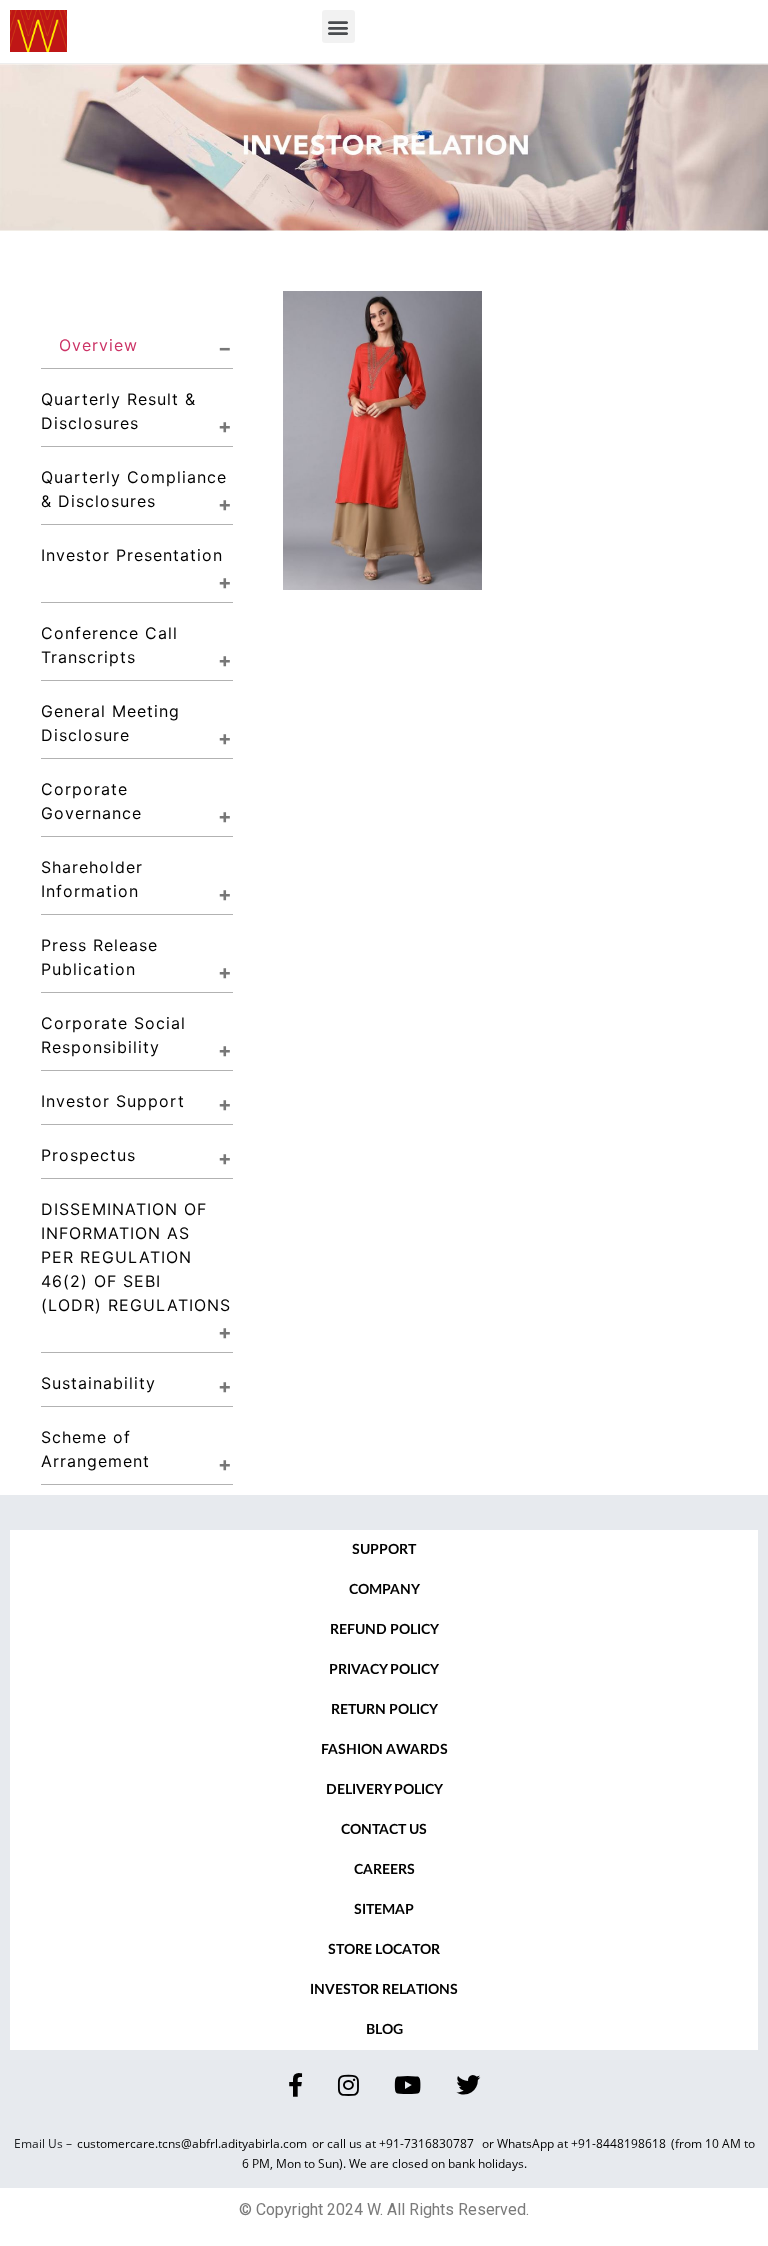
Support (384, 1550)
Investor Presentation (132, 555)
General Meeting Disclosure (113, 723)
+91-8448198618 (618, 2143)
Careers (384, 1870)
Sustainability (98, 1383)
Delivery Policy (384, 1790)
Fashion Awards (384, 1750)
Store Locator (384, 1950)
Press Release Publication (102, 957)
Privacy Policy (384, 1670)
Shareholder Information (95, 879)
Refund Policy (384, 1630)
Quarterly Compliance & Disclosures (137, 489)
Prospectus (88, 1155)
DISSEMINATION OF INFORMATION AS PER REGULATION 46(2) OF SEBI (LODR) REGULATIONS (136, 1257)
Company (384, 1590)
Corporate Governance (91, 801)
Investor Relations (384, 1990)
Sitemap (384, 1910)
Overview (98, 345)
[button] (338, 26)
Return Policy (384, 1710)
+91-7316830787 (428, 2143)
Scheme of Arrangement (95, 1449)
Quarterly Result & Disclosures (121, 411)
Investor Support (113, 1101)
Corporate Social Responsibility (116, 1035)
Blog (384, 2030)
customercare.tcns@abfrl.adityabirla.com (192, 2143)
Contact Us (384, 1830)
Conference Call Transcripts (112, 645)
